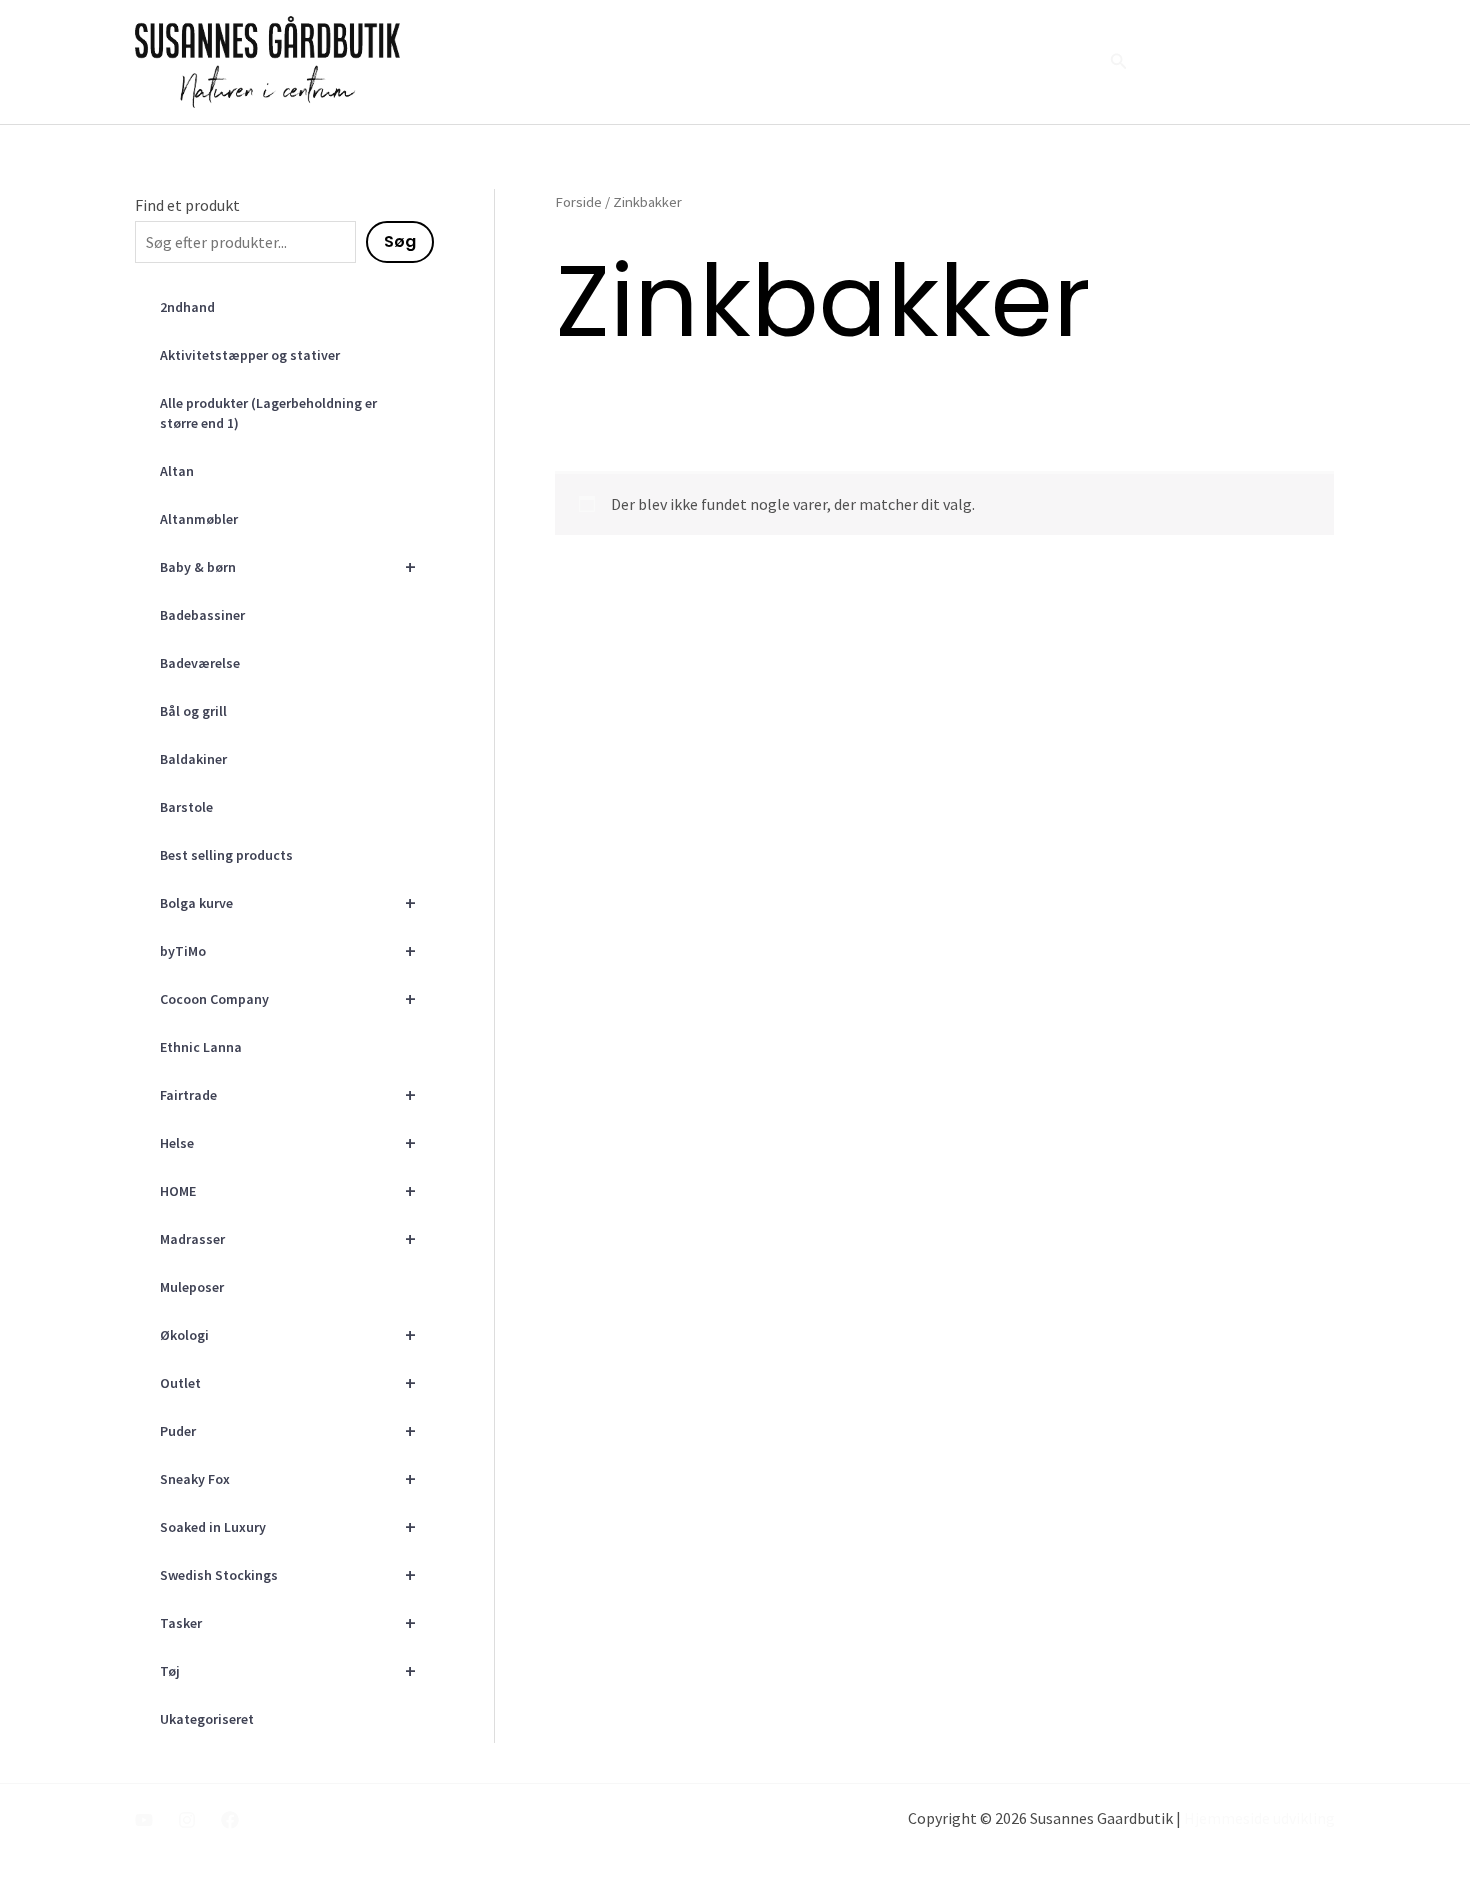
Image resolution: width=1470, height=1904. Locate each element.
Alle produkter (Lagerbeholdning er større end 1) (268, 413)
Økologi (288, 1334)
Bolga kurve (288, 902)
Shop (1056, 62)
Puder (288, 1430)
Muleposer (192, 1287)
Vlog (926, 62)
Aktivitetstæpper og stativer (250, 355)
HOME (288, 1190)
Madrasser (288, 1238)
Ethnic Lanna (201, 1047)
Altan (177, 471)
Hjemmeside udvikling (1259, 1818)
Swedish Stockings (288, 1574)
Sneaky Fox (288, 1478)
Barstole (186, 807)
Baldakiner (193, 759)
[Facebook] (230, 1820)
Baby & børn (288, 566)
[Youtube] (144, 1820)
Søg (400, 241)
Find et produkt (187, 205)
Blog (990, 62)
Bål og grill (193, 711)
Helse (288, 1142)
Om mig (851, 62)
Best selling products (226, 855)
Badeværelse (200, 663)
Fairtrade (288, 1094)
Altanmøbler (199, 519)
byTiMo (288, 950)
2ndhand (187, 307)
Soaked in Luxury (288, 1526)
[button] (1119, 62)
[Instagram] (187, 1820)
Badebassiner (202, 615)
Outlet (288, 1382)
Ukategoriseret (207, 1719)
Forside (767, 62)
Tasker (288, 1622)
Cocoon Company (288, 998)
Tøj (288, 1670)
